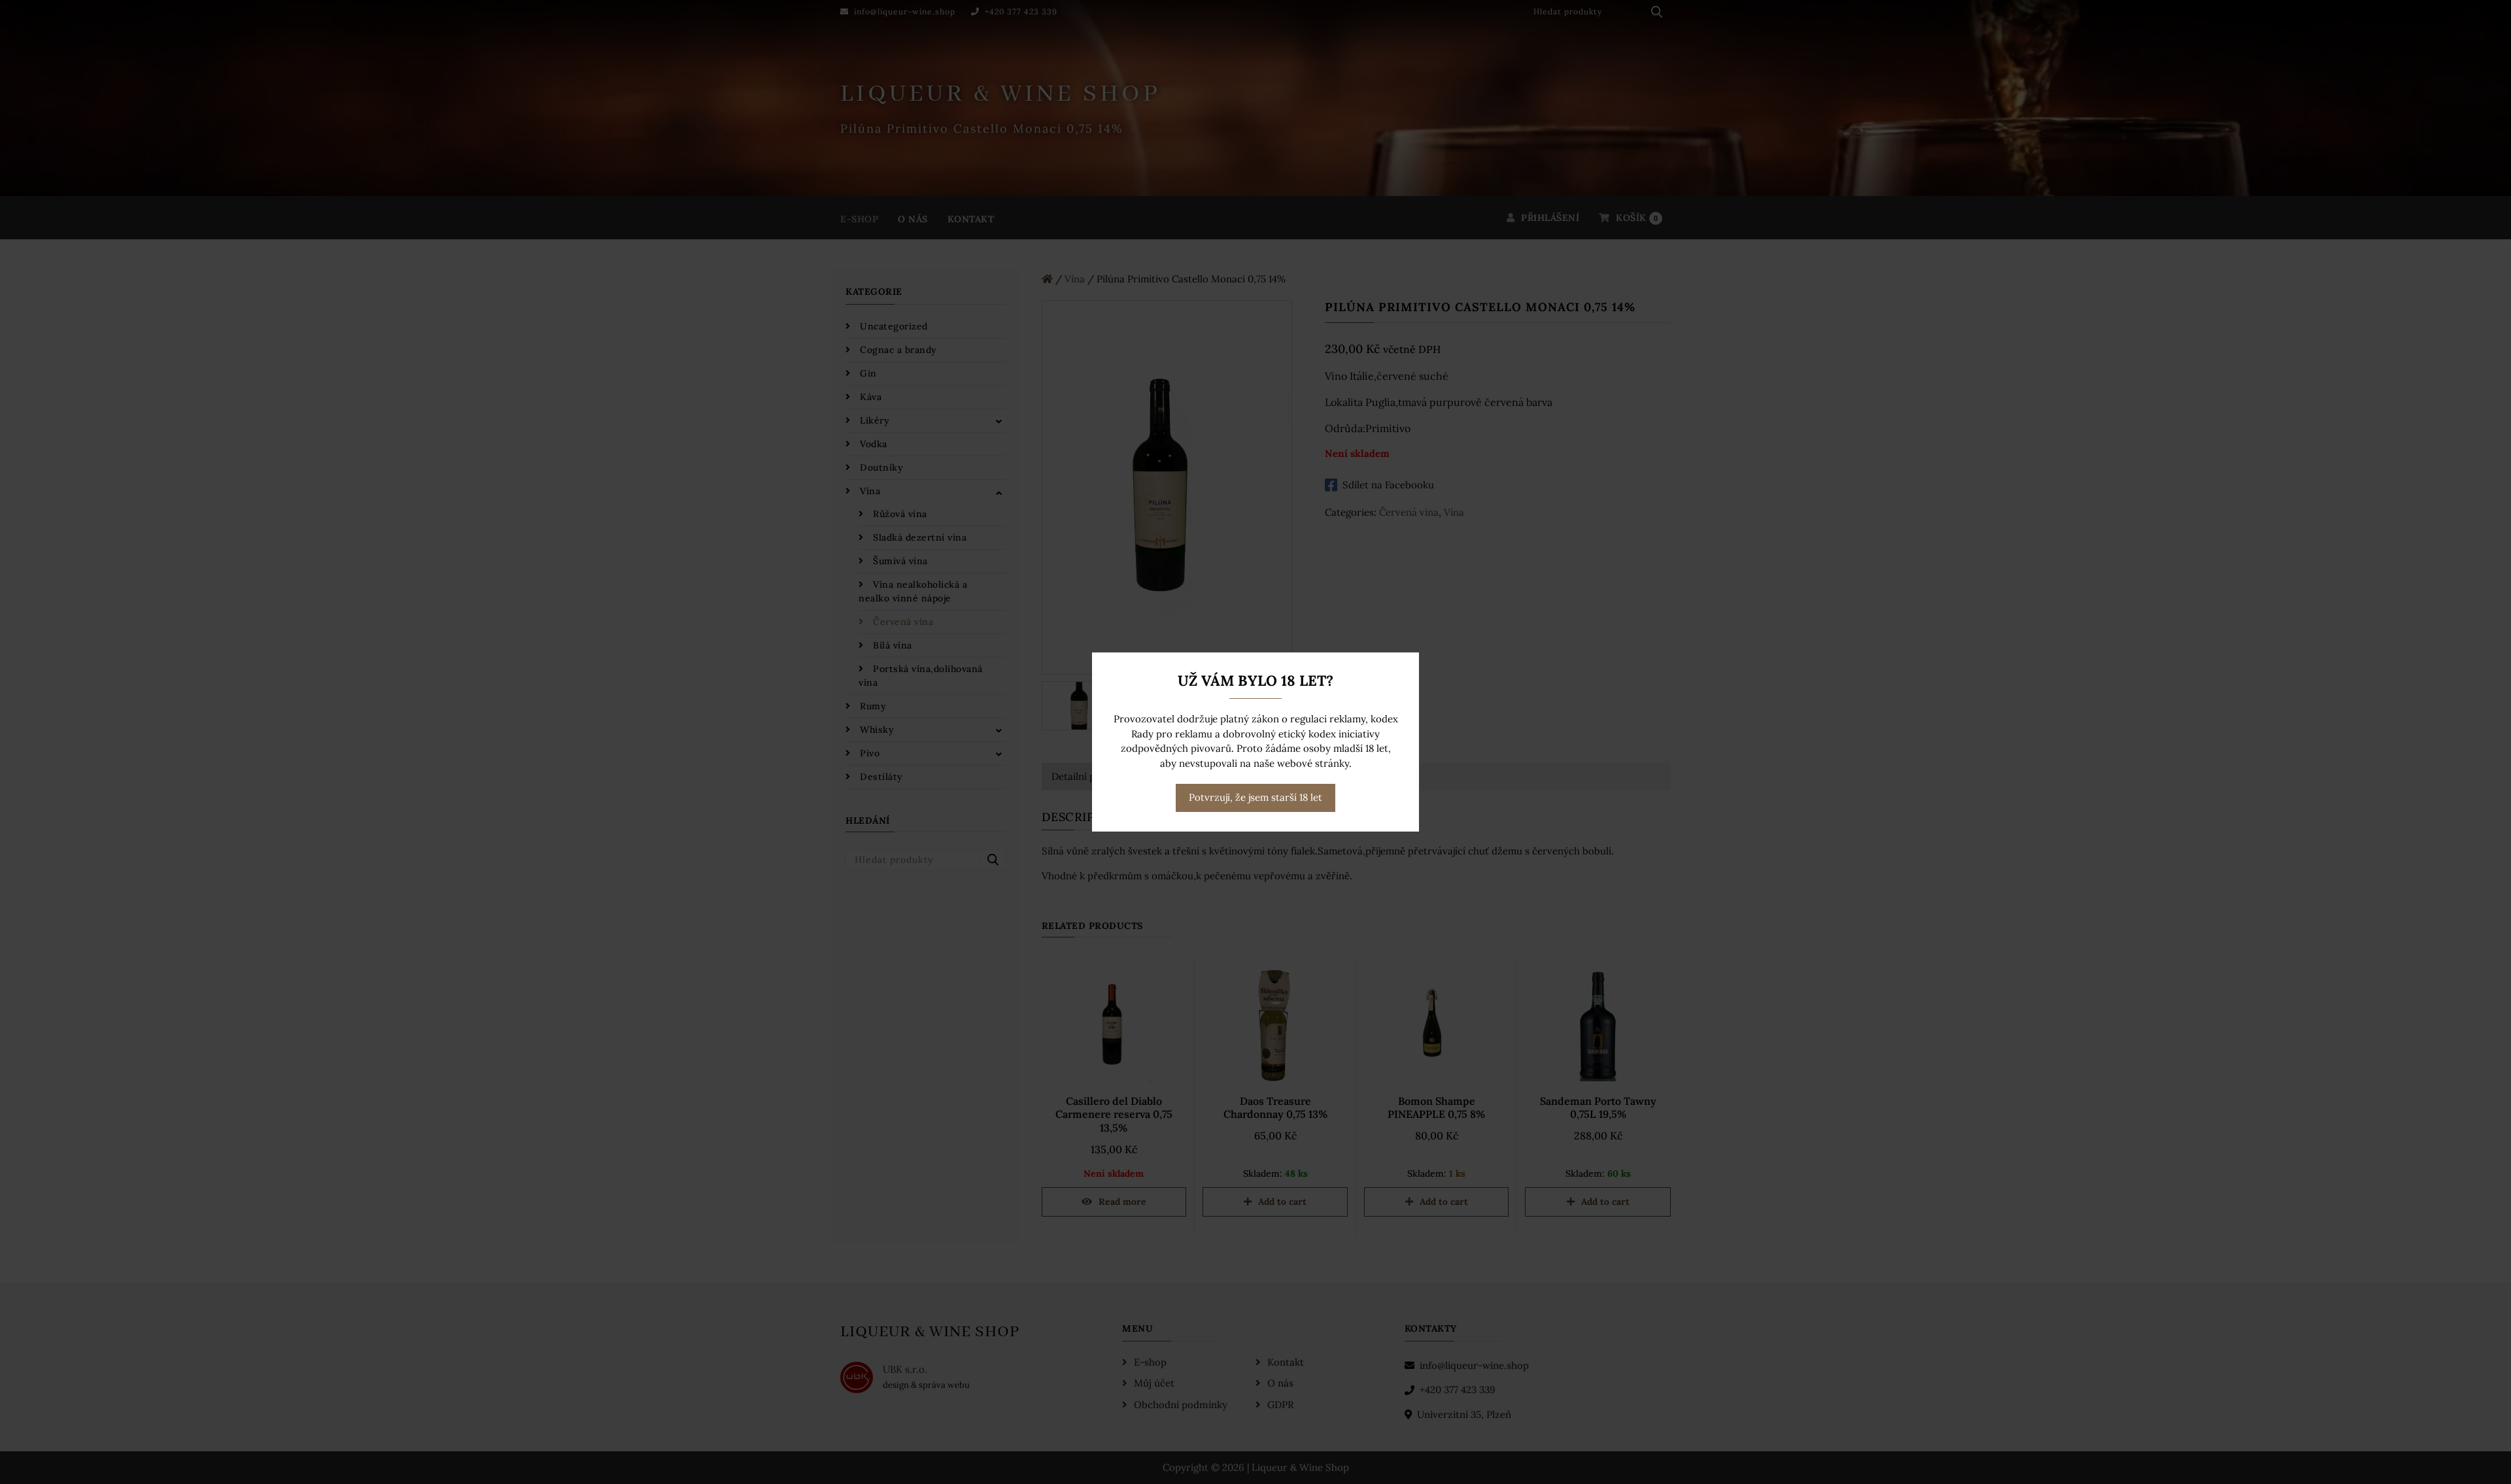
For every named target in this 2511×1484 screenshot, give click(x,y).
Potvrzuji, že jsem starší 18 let (1255, 797)
